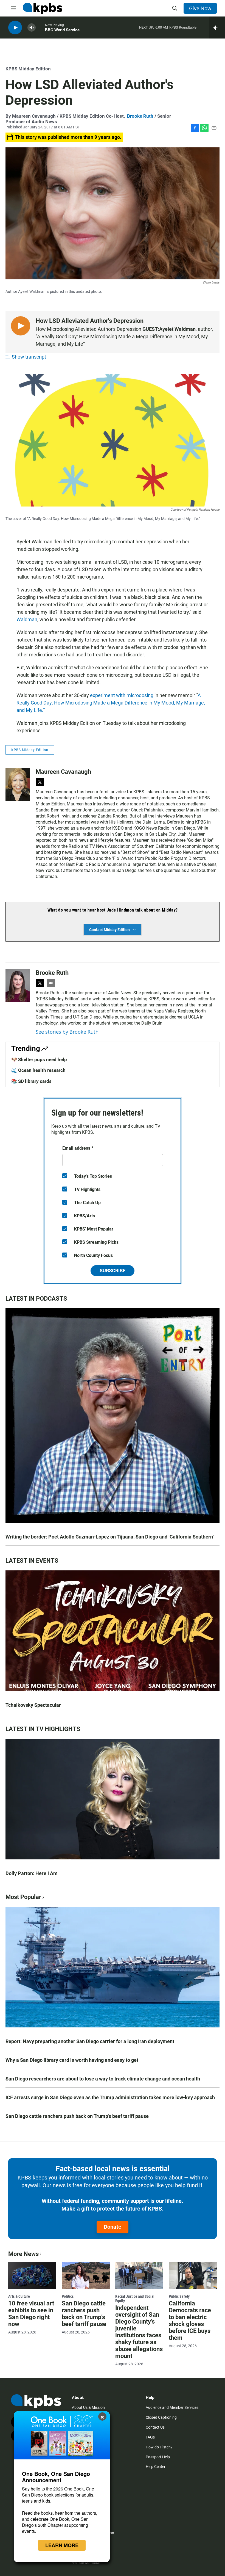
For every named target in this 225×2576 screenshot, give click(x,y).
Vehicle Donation (86, 2563)
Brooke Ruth (140, 116)
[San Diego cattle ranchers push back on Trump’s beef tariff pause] (86, 2276)
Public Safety (179, 2296)
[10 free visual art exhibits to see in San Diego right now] (32, 2276)
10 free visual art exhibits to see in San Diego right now (31, 2314)
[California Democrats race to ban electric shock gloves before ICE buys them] (193, 2276)
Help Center (156, 2467)
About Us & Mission (88, 2407)
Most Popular (23, 1897)
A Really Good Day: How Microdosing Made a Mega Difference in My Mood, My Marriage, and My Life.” (111, 703)
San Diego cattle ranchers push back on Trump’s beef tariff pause (77, 2116)
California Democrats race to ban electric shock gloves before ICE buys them (190, 2321)
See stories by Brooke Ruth (67, 1032)
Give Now (200, 8)
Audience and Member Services (172, 2407)
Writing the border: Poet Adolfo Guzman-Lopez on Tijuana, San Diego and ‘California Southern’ (110, 1537)
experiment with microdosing (122, 695)
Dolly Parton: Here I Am (32, 1873)
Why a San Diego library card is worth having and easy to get (72, 2060)
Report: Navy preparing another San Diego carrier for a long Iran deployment (90, 2041)
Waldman (27, 619)
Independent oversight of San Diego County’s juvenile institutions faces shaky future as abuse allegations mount (139, 2332)
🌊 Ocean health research (38, 1070)
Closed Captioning (161, 2417)
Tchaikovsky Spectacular (33, 1705)
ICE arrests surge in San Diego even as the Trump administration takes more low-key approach (110, 2097)
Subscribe (113, 1271)
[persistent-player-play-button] (15, 28)
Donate (113, 2227)
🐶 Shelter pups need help (39, 1059)
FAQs (150, 2437)
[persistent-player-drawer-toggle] (217, 27)
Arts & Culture (19, 2296)
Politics (68, 2296)
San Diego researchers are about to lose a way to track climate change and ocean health (103, 2079)
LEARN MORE (62, 2545)
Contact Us (155, 2427)
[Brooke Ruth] (18, 986)
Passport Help (158, 2457)
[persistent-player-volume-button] (32, 28)
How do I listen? (159, 2447)
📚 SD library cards (31, 1081)
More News (23, 2254)
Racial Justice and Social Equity (135, 2299)
